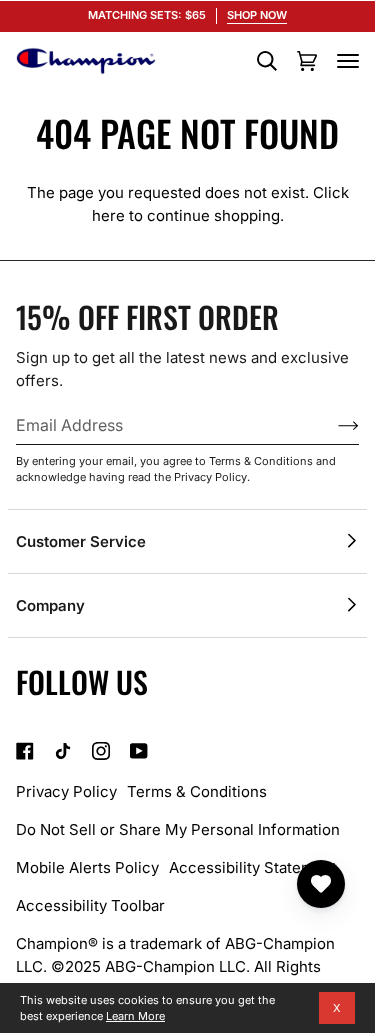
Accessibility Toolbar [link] (90, 905)
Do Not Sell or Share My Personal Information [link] (178, 829)
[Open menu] (348, 61)
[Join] (332, 425)
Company (50, 605)
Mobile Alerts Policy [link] (87, 867)
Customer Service (81, 541)
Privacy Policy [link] (66, 791)
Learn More (135, 1016)
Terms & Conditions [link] (197, 791)
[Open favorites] (321, 884)
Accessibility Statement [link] (253, 867)
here (108, 215)
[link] (25, 751)
